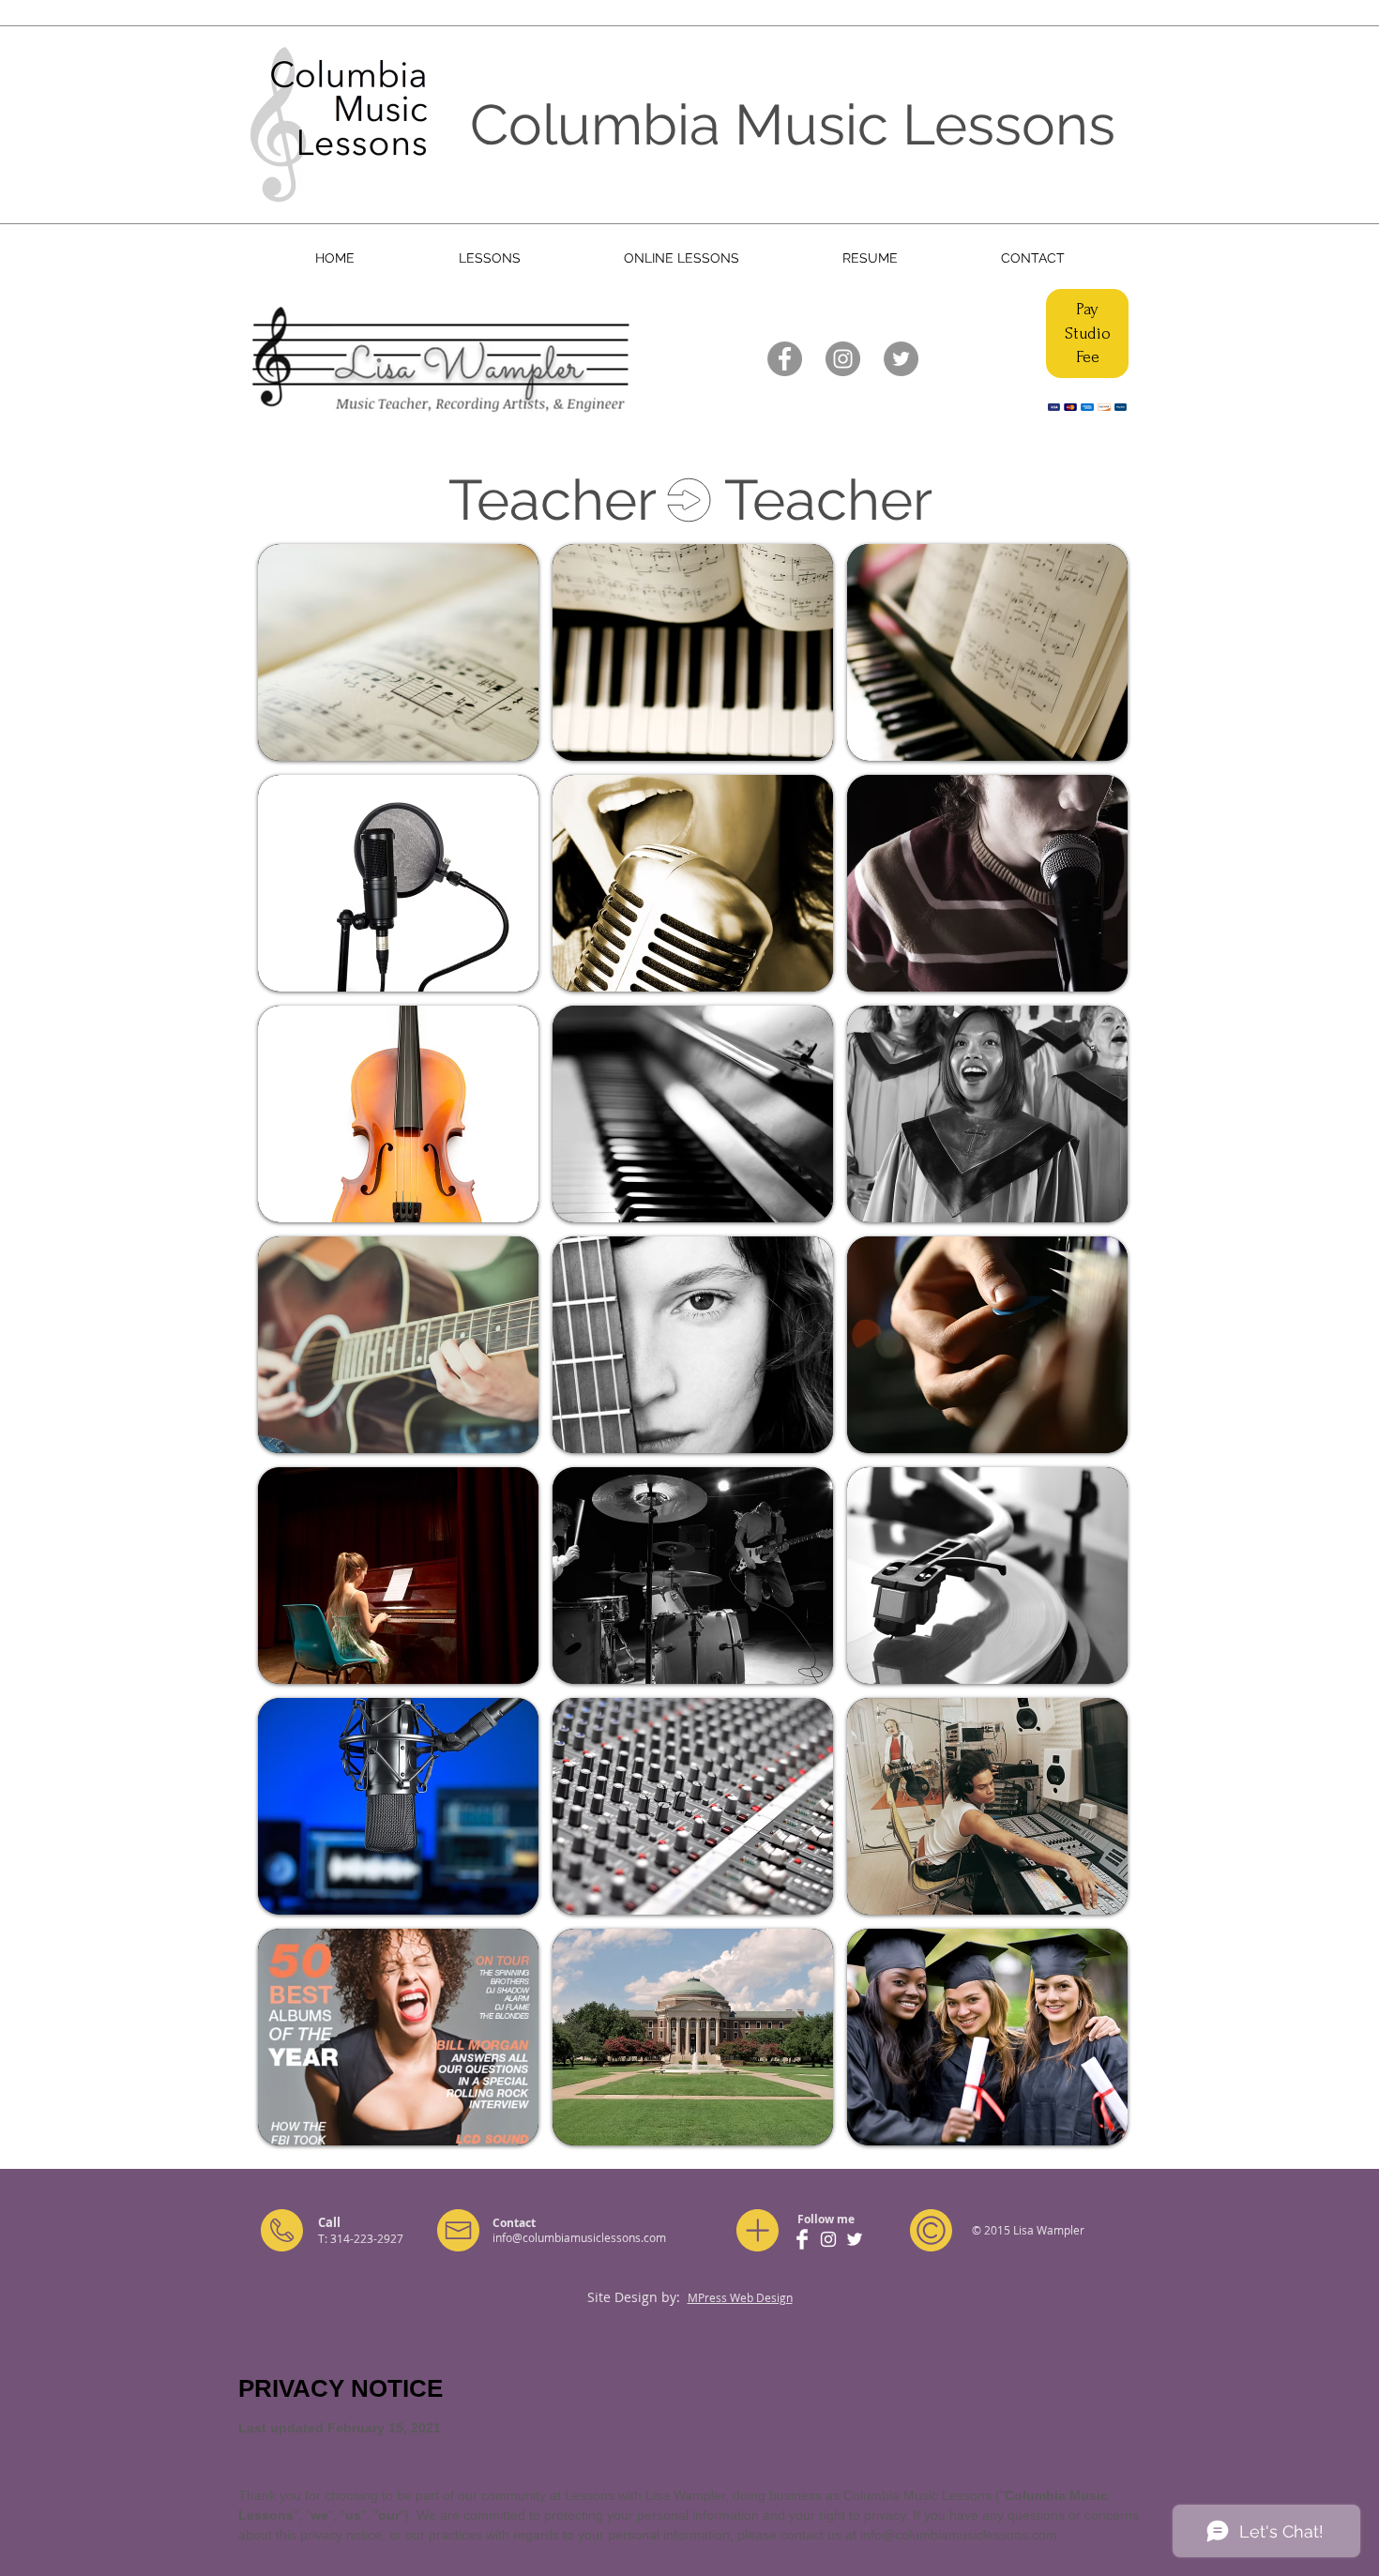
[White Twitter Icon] (855, 2239)
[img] (398, 652)
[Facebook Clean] (802, 2239)
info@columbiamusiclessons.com (579, 2237)
